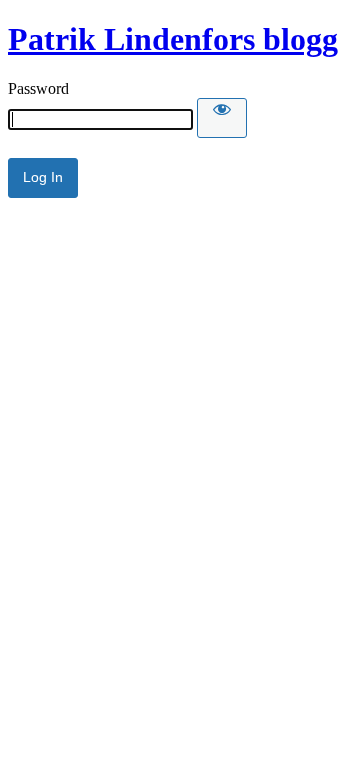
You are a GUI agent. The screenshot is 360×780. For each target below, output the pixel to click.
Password (38, 88)
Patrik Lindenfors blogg (173, 39)
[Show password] (222, 118)
